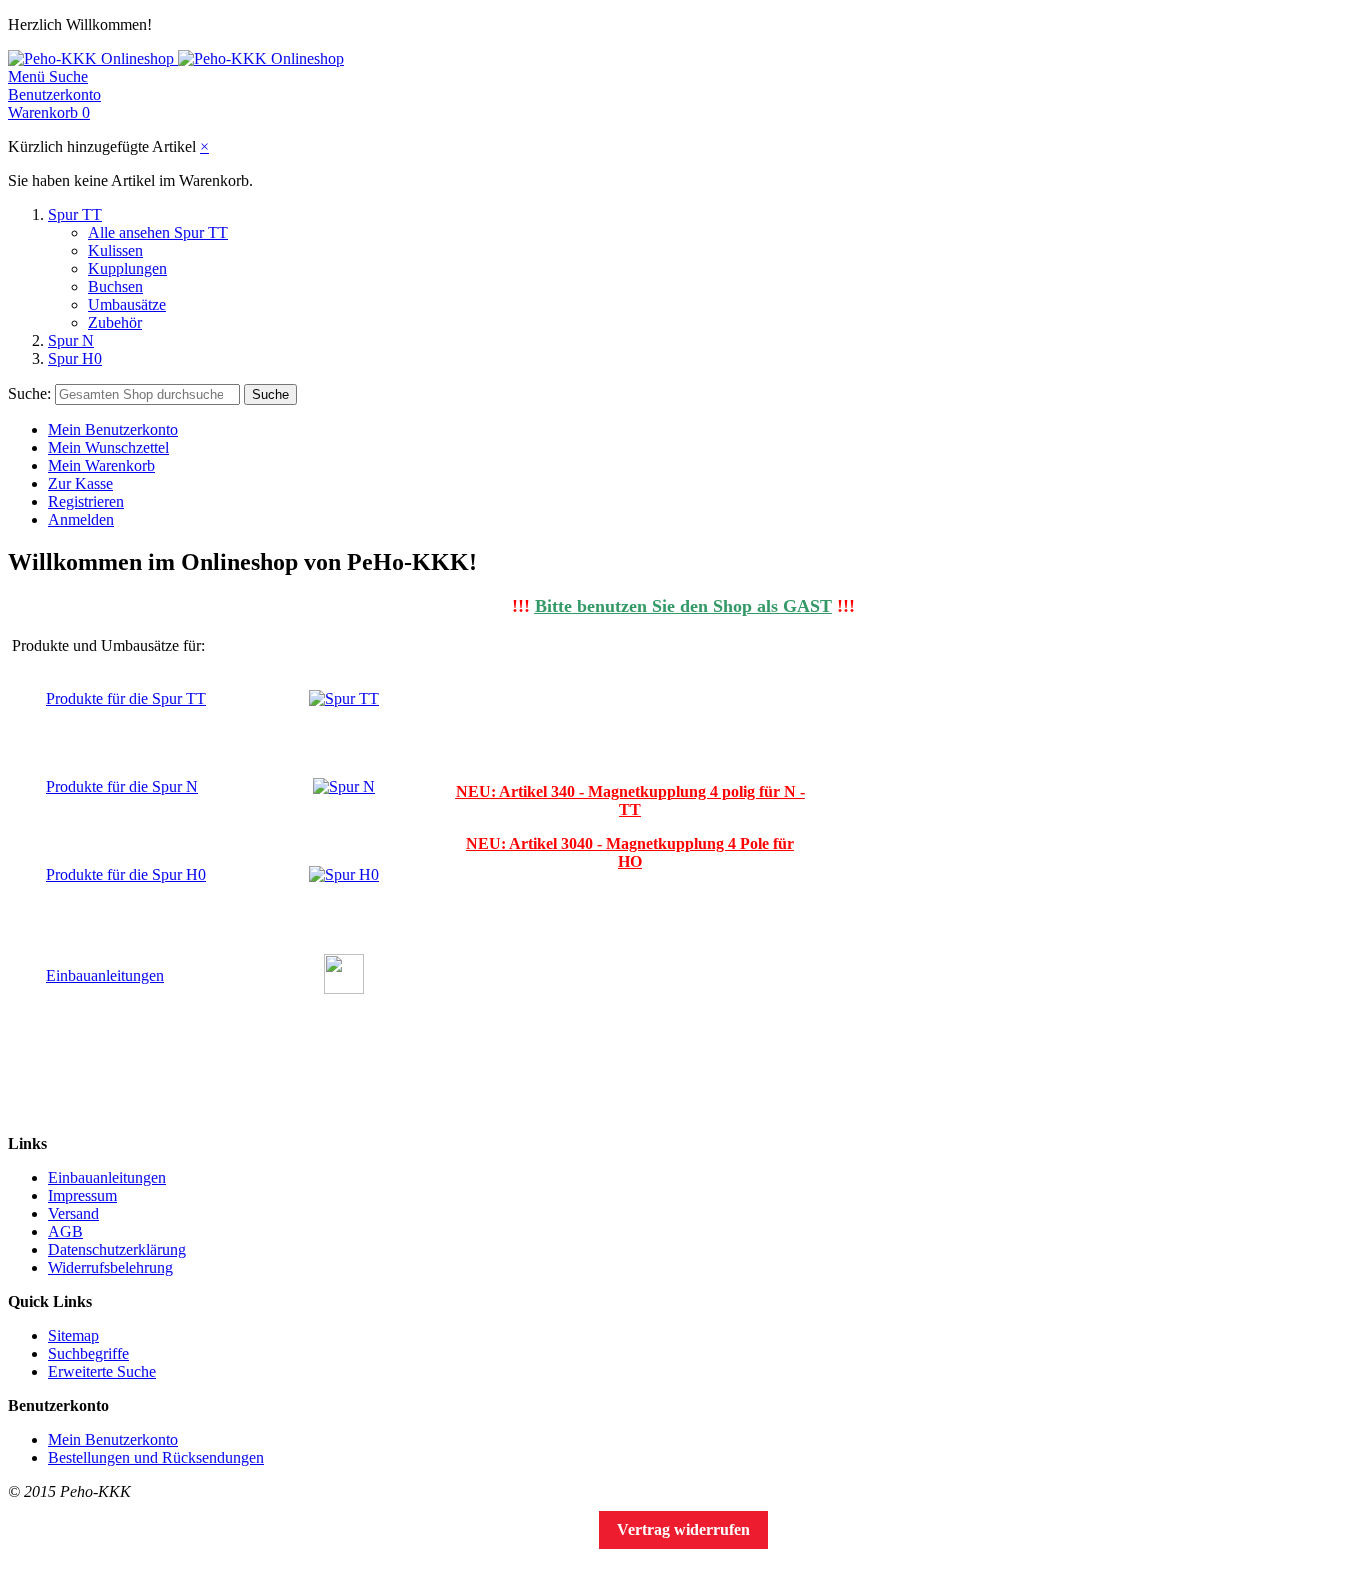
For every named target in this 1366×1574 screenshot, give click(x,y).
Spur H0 (75, 358)
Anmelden (81, 519)
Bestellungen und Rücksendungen (156, 1457)
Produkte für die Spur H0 (126, 874)
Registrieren (86, 501)
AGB (65, 1231)
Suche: (29, 393)
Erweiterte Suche (102, 1371)
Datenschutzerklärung (117, 1249)
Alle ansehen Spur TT (158, 232)
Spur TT (75, 214)
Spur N (71, 340)
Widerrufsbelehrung (110, 1267)
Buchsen (115, 286)
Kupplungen (127, 268)
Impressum (82, 1195)
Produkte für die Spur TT (126, 698)
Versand (73, 1213)
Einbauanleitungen (105, 975)
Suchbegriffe (88, 1353)
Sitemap (73, 1335)
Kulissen (115, 250)
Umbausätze (127, 304)
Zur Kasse (80, 483)
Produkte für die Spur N (122, 786)
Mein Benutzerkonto (113, 429)
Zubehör (115, 322)
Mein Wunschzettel (108, 447)
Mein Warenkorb (101, 465)
